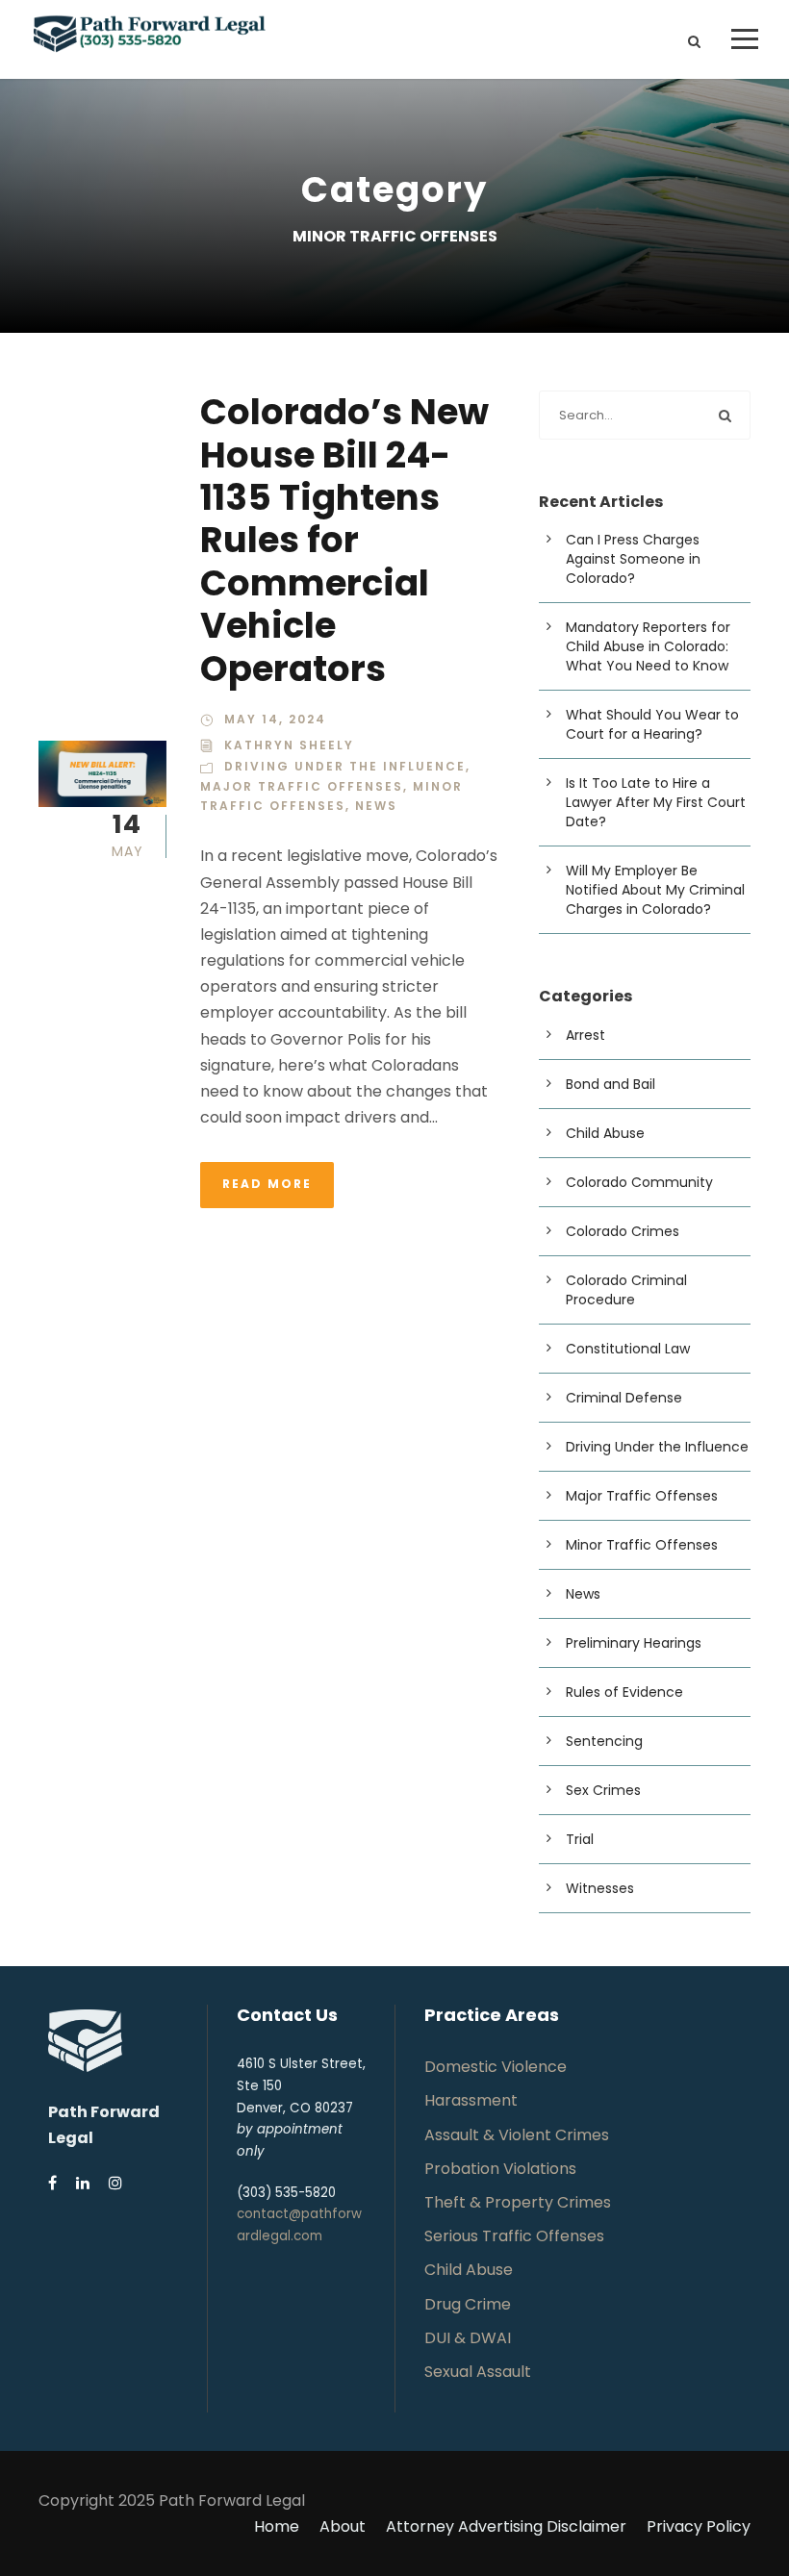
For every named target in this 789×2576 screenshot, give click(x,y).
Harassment (471, 2100)
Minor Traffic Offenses (642, 1545)
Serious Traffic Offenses (514, 2236)
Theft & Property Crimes (518, 2202)
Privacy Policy (699, 2526)
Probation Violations (500, 2169)
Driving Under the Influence (345, 766)
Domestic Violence (496, 2067)
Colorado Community (639, 1182)
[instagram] (115, 2183)
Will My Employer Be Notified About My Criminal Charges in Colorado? (655, 890)
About (343, 2526)
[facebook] (52, 2183)
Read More (267, 1184)
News (376, 806)
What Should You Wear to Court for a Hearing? (652, 724)
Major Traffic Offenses (302, 786)
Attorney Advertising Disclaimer (506, 2526)
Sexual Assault (478, 2372)
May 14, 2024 (275, 719)
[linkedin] (83, 2183)
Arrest (585, 1035)
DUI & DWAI (468, 2338)
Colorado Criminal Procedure (626, 1290)
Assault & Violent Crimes (517, 2135)
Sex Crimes (603, 1790)
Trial (580, 1839)
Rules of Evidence (624, 1692)
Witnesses (600, 1888)
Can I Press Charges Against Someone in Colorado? (633, 559)
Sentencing (604, 1741)
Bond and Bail (611, 1084)
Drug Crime (468, 2304)
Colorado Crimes (623, 1231)
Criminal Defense (624, 1398)
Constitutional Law (628, 1349)
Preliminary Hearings (634, 1643)
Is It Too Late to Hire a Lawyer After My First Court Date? (656, 802)
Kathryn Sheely (289, 745)
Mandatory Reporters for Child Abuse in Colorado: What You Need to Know (648, 646)
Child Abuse (605, 1133)
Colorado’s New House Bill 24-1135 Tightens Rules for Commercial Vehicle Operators (344, 540)
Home (277, 2526)
